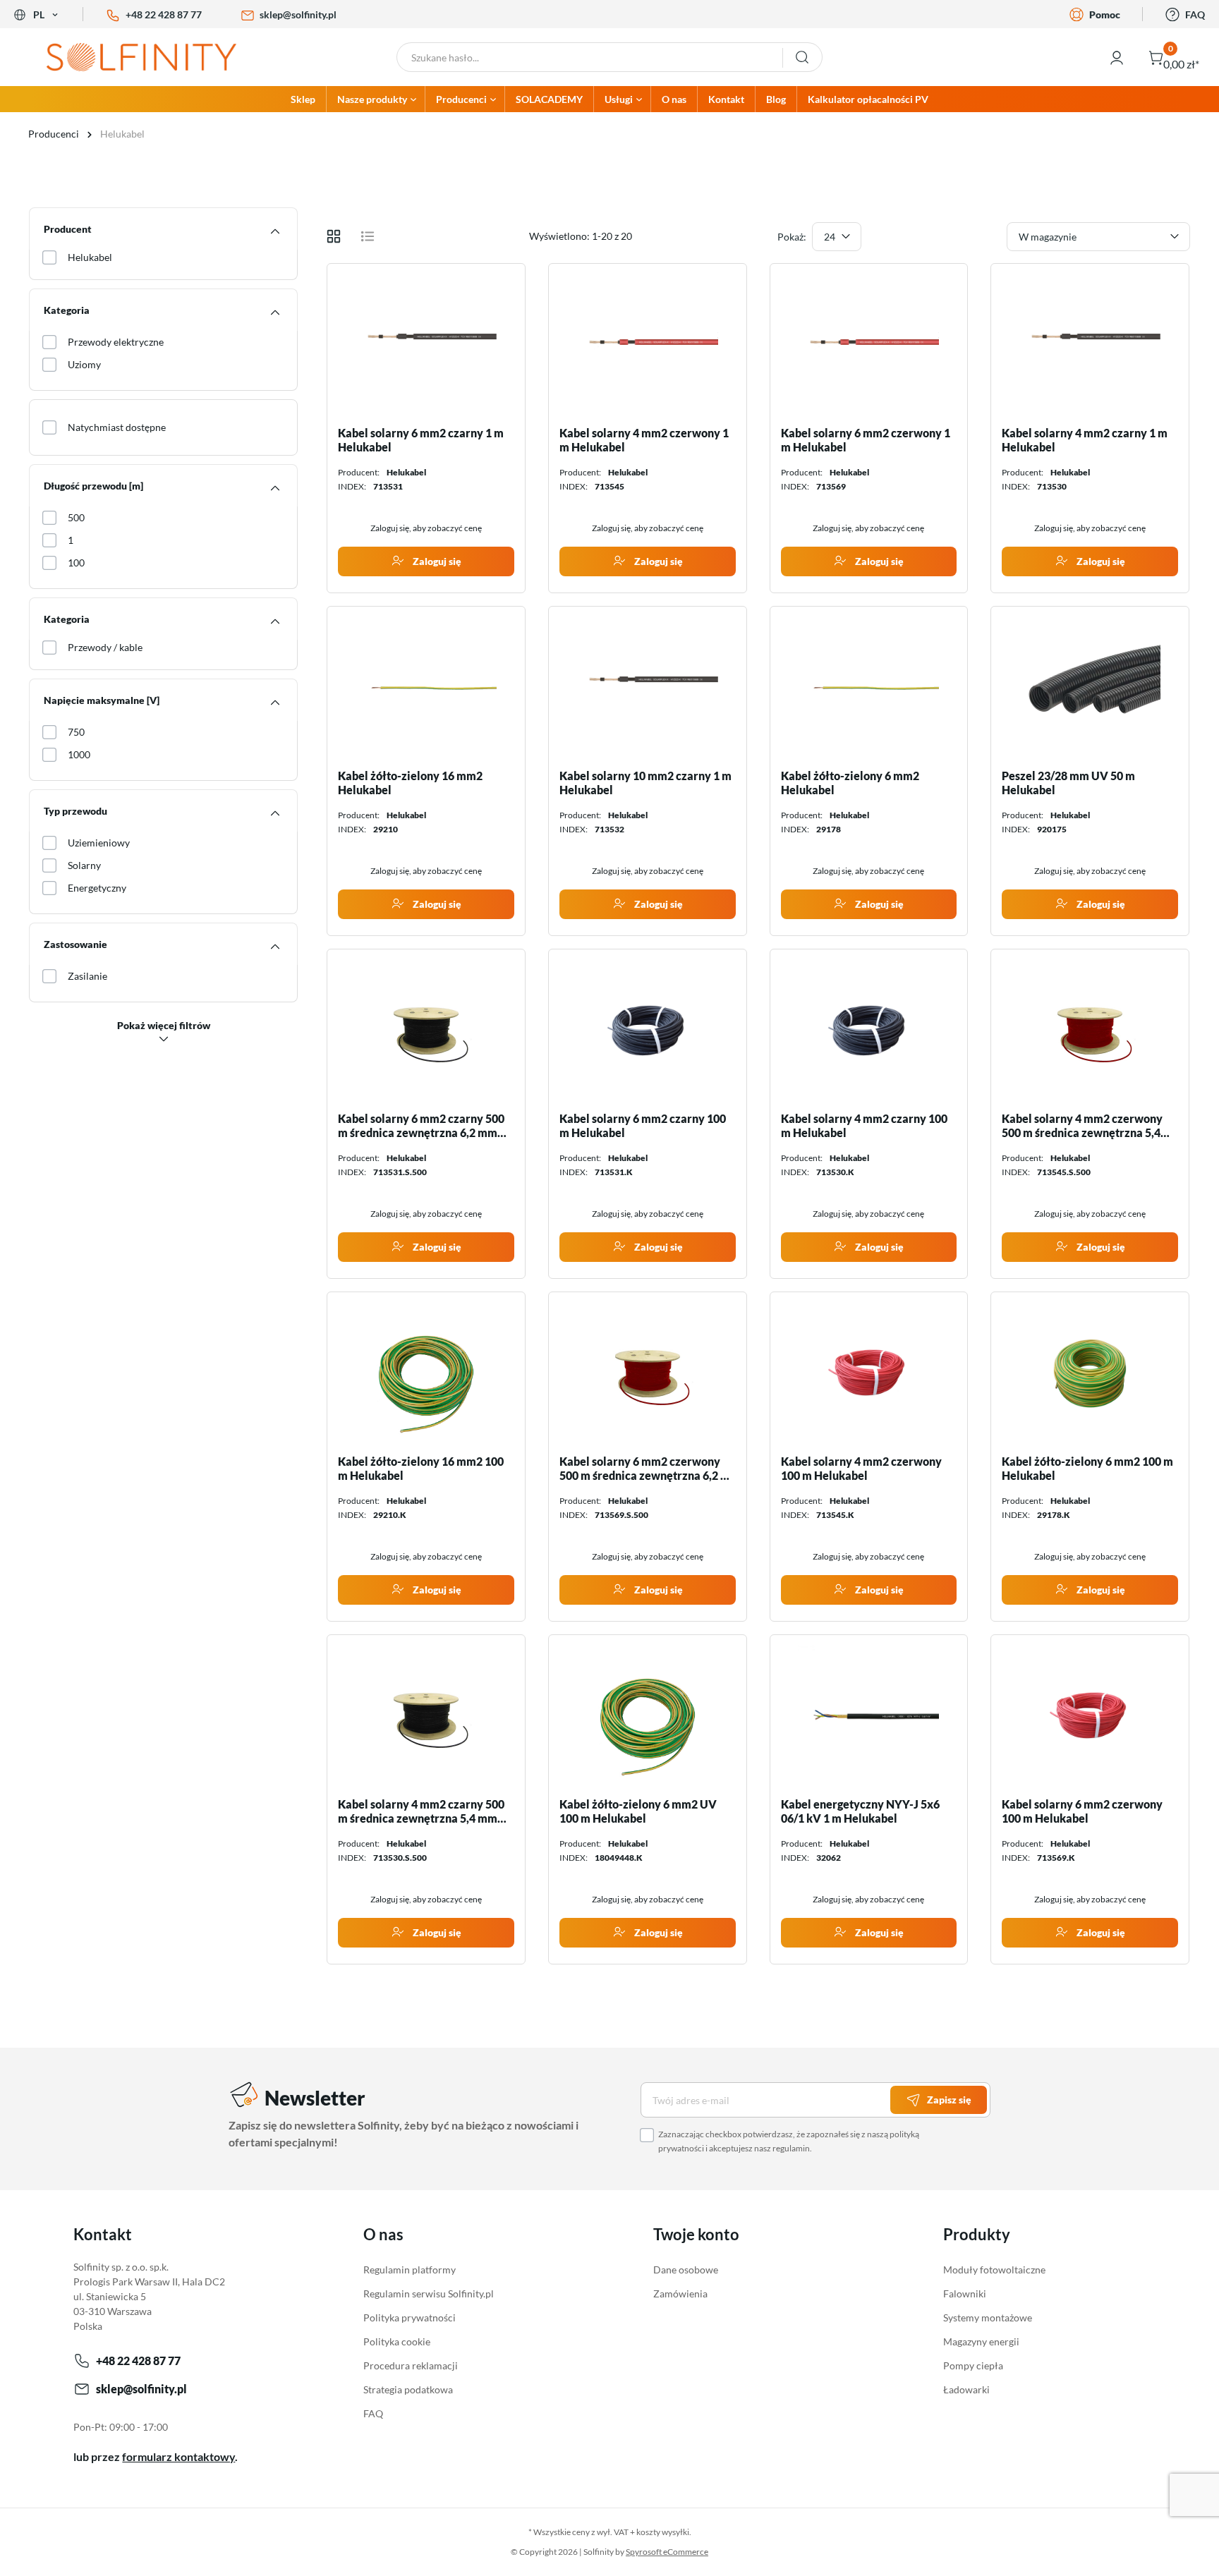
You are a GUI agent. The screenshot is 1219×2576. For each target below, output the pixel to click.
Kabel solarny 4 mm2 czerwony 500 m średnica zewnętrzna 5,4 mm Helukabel (1082, 1126)
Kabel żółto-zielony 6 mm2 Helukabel (850, 783)
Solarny (84, 865)
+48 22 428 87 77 (164, 14)
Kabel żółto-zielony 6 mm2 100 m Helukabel (1087, 1468)
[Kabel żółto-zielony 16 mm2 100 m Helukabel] (426, 1373)
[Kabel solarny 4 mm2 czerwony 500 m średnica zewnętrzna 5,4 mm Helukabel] (1090, 1031)
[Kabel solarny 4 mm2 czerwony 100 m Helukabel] (869, 1373)
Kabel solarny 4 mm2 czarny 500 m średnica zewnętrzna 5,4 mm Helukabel (421, 1811)
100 (76, 563)
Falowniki (965, 2294)
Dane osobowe (686, 2270)
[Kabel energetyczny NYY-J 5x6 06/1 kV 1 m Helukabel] (869, 1716)
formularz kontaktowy (178, 2456)
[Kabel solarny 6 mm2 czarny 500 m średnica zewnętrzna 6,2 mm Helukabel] (426, 1031)
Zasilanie (87, 976)
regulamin (791, 2148)
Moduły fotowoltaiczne (994, 2270)
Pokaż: (792, 237)
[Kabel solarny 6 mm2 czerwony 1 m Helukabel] (869, 345)
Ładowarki (966, 2389)
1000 (79, 754)
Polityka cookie (397, 2341)
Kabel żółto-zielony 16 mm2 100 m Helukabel (421, 1468)
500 (76, 517)
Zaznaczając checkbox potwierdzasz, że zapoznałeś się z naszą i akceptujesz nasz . (789, 2141)
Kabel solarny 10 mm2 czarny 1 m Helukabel (645, 783)
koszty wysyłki (663, 2532)
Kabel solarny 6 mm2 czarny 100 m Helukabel (643, 1125)
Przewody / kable (105, 647)
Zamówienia (680, 2294)
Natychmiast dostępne (117, 427)
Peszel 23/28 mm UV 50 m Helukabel (1068, 783)
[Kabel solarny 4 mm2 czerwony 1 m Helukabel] (648, 345)
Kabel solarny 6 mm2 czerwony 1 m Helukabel (866, 440)
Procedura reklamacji (411, 2365)
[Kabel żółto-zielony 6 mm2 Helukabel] (869, 688)
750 (76, 732)
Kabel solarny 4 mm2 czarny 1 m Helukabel (1085, 440)
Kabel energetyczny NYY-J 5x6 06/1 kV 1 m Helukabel (860, 1811)
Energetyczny (97, 888)
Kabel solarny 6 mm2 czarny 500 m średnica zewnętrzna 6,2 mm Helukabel (421, 1126)
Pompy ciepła (973, 2365)
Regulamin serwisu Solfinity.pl (429, 2294)
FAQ (1195, 14)
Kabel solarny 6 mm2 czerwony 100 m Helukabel (1082, 1811)
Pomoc (1105, 14)
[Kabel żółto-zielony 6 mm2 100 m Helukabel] (1090, 1373)
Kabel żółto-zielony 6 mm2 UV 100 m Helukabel (638, 1811)
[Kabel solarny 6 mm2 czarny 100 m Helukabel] (648, 1031)
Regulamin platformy (410, 2270)
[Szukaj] (802, 57)
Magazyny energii (981, 2341)
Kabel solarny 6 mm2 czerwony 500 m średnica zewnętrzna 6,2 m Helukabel (645, 1469)
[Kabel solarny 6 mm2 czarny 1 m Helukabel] (426, 345)
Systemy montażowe (988, 2317)
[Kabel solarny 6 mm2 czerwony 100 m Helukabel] (1090, 1716)
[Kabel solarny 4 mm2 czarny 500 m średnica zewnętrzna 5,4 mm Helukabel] (426, 1716)
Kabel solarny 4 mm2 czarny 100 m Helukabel (864, 1125)
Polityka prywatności (410, 2317)
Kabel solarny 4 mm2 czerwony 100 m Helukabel (861, 1468)
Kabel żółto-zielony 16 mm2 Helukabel (410, 783)
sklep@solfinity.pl (298, 14)
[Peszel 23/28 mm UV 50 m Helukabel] (1090, 688)
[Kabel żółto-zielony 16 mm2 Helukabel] (426, 688)
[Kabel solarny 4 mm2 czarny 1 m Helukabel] (1090, 345)
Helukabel (90, 257)
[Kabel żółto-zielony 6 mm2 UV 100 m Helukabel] (648, 1716)
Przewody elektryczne (116, 342)
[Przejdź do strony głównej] (152, 57)
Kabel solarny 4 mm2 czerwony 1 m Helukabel (644, 440)
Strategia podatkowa (408, 2389)
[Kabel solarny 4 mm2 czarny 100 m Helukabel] (869, 1031)
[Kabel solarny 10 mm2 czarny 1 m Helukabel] (648, 688)
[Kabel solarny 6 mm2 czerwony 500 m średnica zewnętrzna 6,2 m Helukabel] (648, 1373)
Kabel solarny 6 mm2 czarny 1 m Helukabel (421, 440)
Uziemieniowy (99, 843)
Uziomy (84, 364)
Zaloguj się (436, 561)
